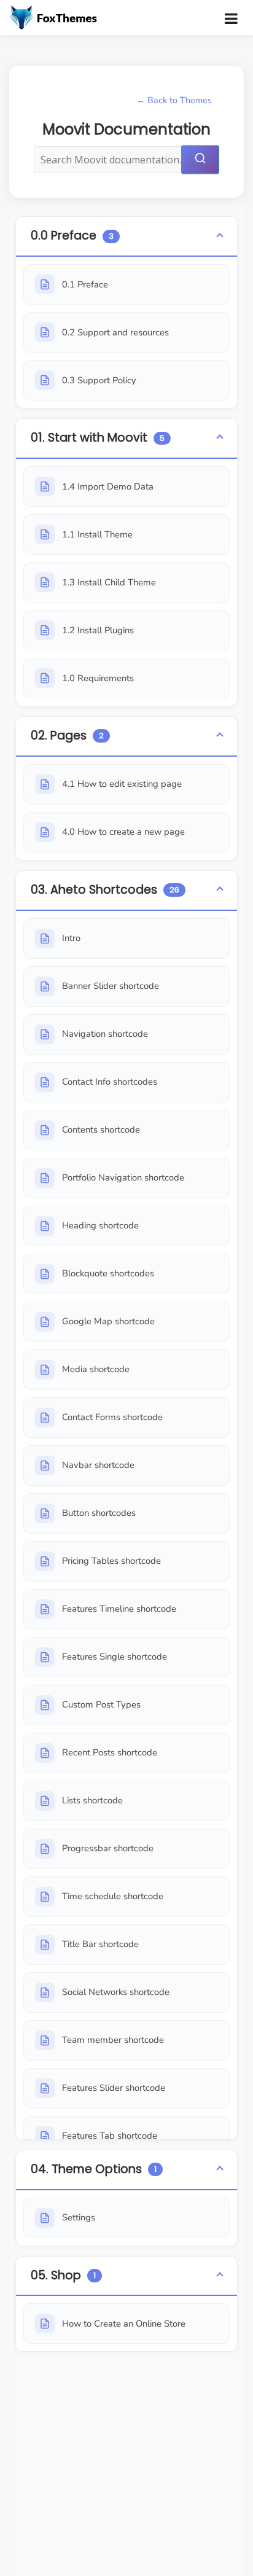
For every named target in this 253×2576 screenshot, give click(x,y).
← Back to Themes (174, 100)
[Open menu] (231, 18)
